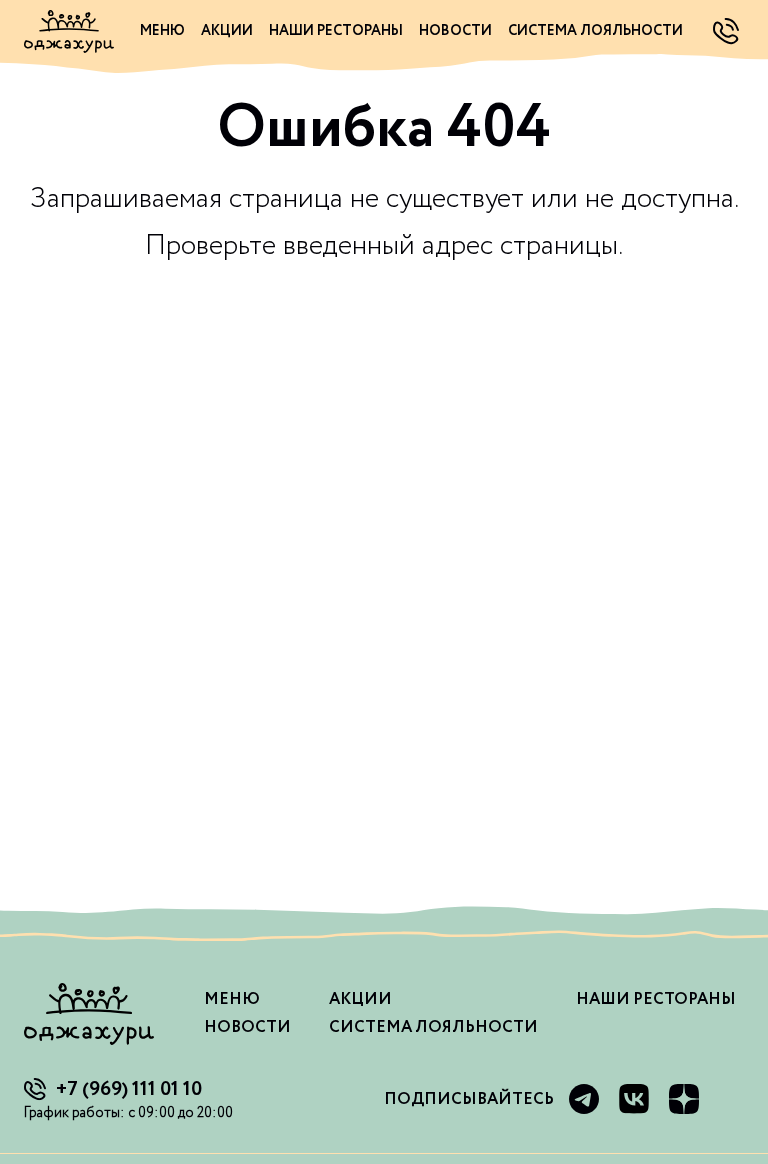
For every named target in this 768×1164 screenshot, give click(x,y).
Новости (455, 31)
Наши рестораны (336, 31)
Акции (227, 31)
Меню (162, 31)
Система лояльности (595, 31)
